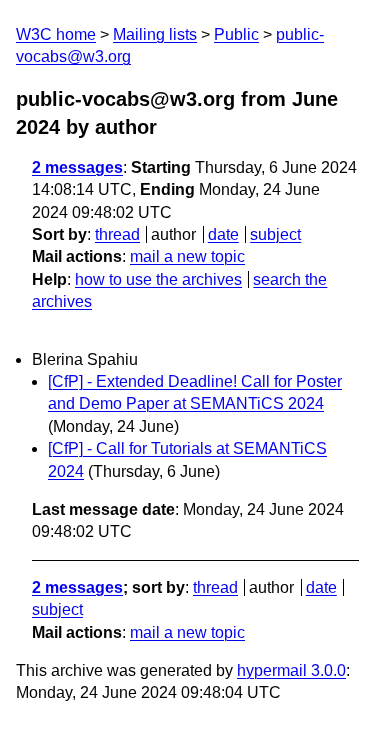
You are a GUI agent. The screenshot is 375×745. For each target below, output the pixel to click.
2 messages (77, 167)
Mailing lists (155, 34)
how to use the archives (158, 279)
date (223, 234)
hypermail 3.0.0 (291, 670)
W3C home (56, 34)
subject (275, 234)
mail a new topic (187, 256)
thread (117, 234)
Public (236, 34)
